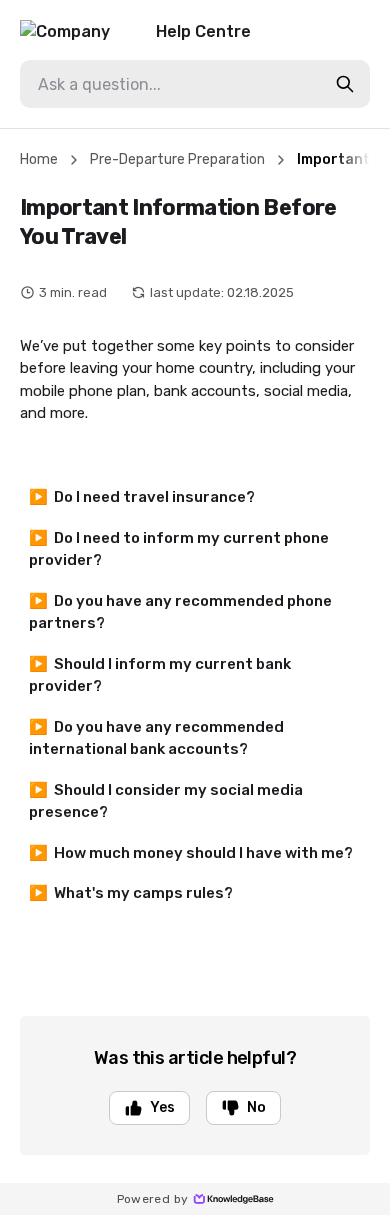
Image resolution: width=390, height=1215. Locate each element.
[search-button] (345, 84)
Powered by (153, 1199)
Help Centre (203, 31)
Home (39, 159)
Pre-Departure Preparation (177, 159)
